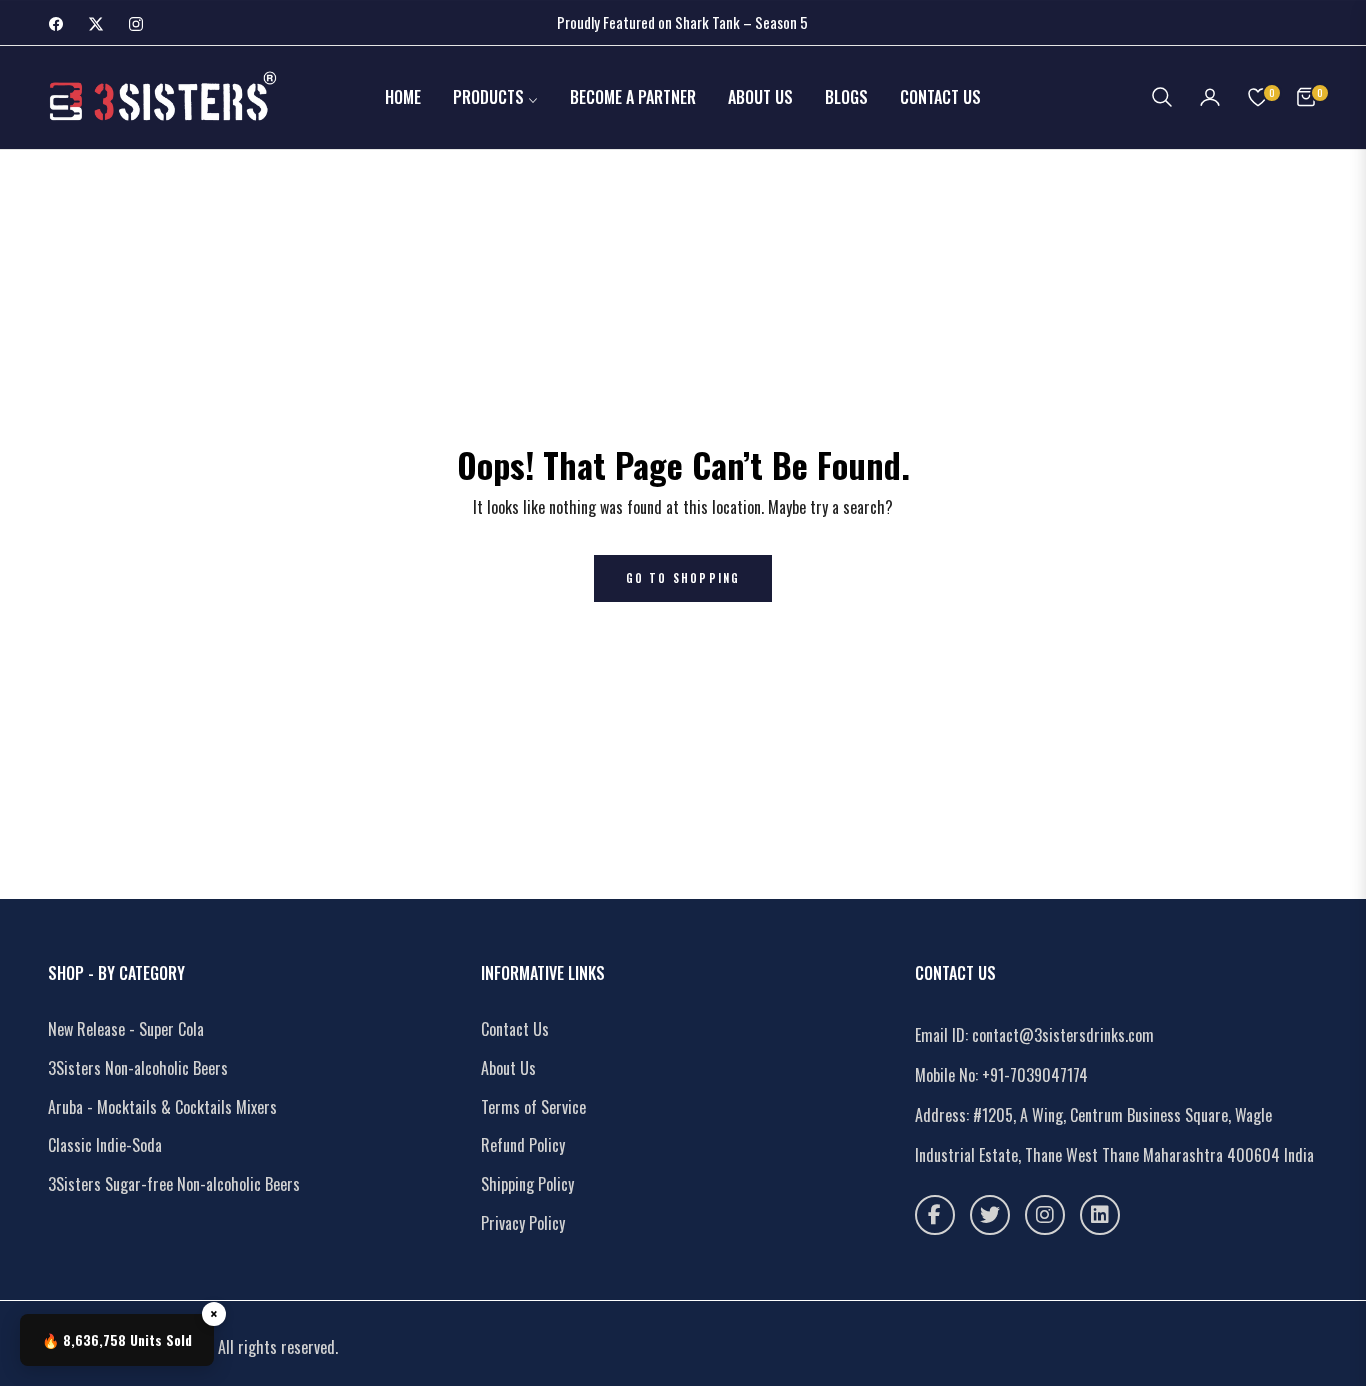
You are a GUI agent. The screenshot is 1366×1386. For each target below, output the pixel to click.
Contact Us (515, 1029)
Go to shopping (683, 578)
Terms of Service (533, 1107)
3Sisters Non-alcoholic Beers (138, 1068)
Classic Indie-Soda (105, 1145)
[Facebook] (935, 1215)
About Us (508, 1068)
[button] (1162, 97)
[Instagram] (1045, 1215)
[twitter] (990, 1215)
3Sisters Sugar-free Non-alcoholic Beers (174, 1184)
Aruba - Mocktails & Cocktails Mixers (162, 1107)
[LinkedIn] (1100, 1215)
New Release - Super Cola (126, 1029)
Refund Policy (523, 1145)
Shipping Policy (527, 1184)
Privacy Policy (523, 1223)
